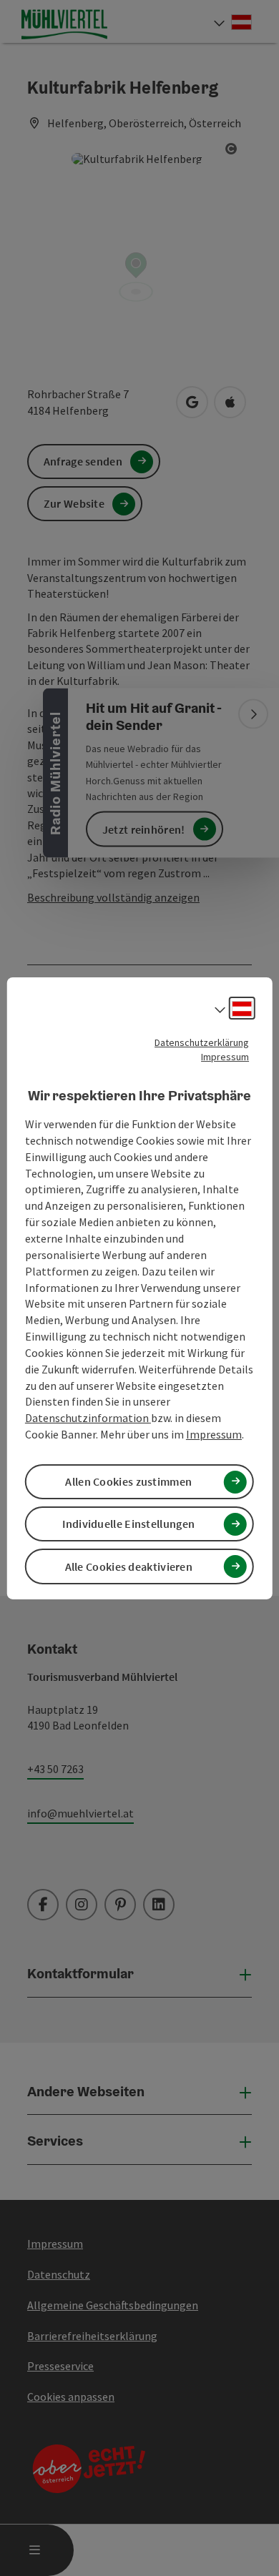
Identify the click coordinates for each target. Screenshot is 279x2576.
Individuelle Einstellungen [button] (128, 1524)
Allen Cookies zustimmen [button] (128, 1481)
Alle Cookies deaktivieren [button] (129, 1566)
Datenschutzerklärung (202, 1042)
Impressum (225, 1056)
